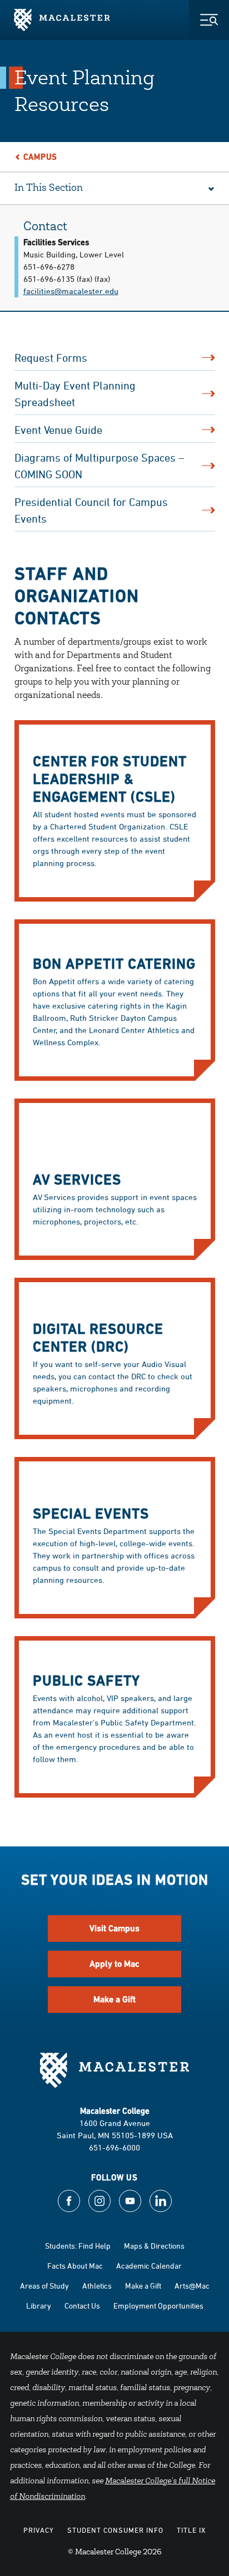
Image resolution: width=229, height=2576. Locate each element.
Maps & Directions (154, 2246)
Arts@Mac (192, 2286)
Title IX (191, 2530)
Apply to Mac (114, 1964)
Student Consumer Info (115, 2530)
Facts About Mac (75, 2266)
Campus (41, 157)
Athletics (97, 2286)
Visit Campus (114, 1928)
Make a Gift (114, 1999)
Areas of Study (44, 2286)
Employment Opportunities (158, 2306)
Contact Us (82, 2306)
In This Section (49, 189)
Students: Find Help (78, 2246)
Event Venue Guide (58, 430)
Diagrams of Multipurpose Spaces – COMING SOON (99, 466)
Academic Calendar (149, 2266)
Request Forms (51, 358)
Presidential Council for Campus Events (91, 510)
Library (39, 2306)
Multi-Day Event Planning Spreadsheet (75, 394)
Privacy (39, 2530)
